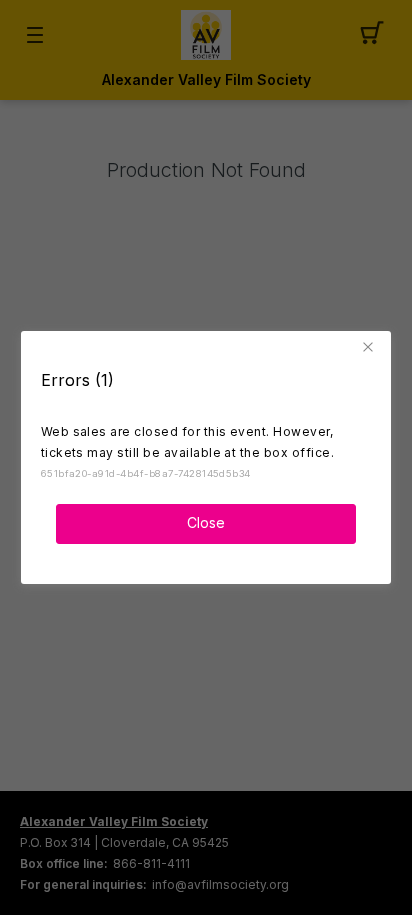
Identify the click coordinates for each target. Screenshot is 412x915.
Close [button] (206, 522)
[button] (371, 347)
